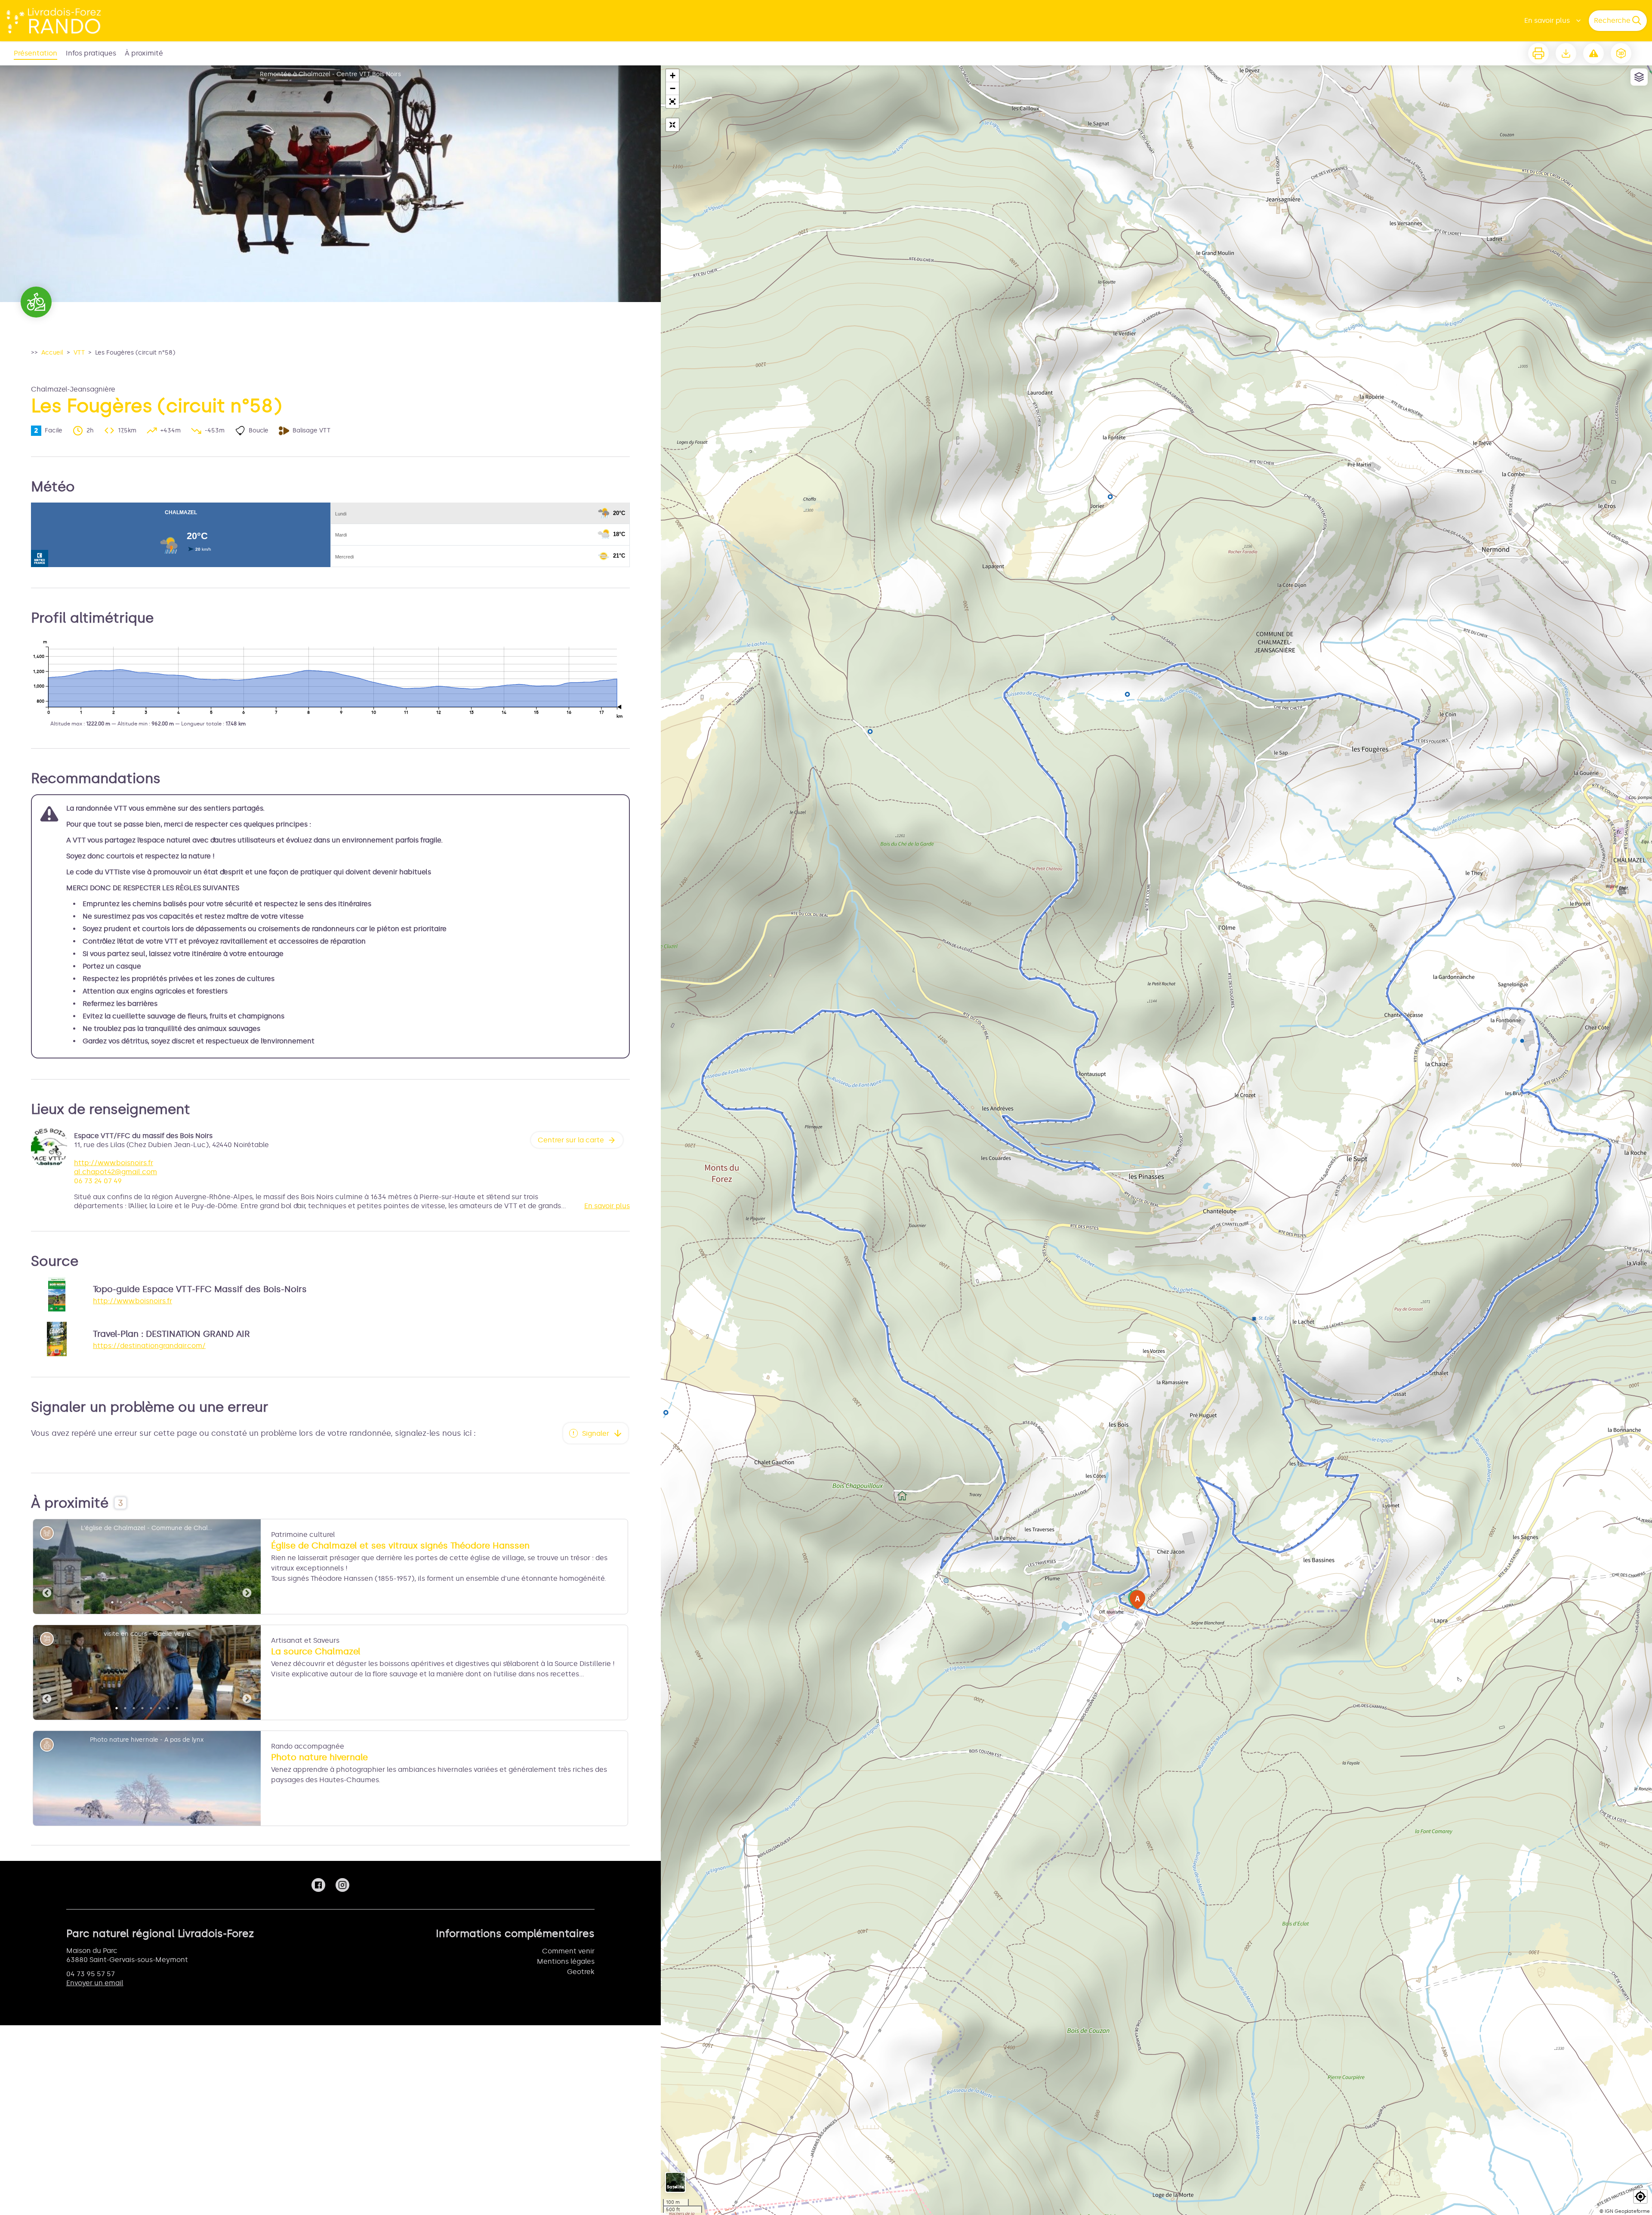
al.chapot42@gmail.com (116, 1172)
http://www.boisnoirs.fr (114, 1163)
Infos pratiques (91, 53)
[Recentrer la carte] (672, 125)
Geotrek (581, 1972)
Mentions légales (566, 1961)
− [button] (673, 88)
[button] (672, 102)
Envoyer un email (95, 1983)
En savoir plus (1547, 20)
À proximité (144, 53)
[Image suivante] (247, 1567)
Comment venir (568, 1951)
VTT (79, 353)
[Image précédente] (47, 1567)
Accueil (52, 353)
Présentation (35, 53)
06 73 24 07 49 (98, 1181)
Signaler (596, 1433)
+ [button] (673, 76)
